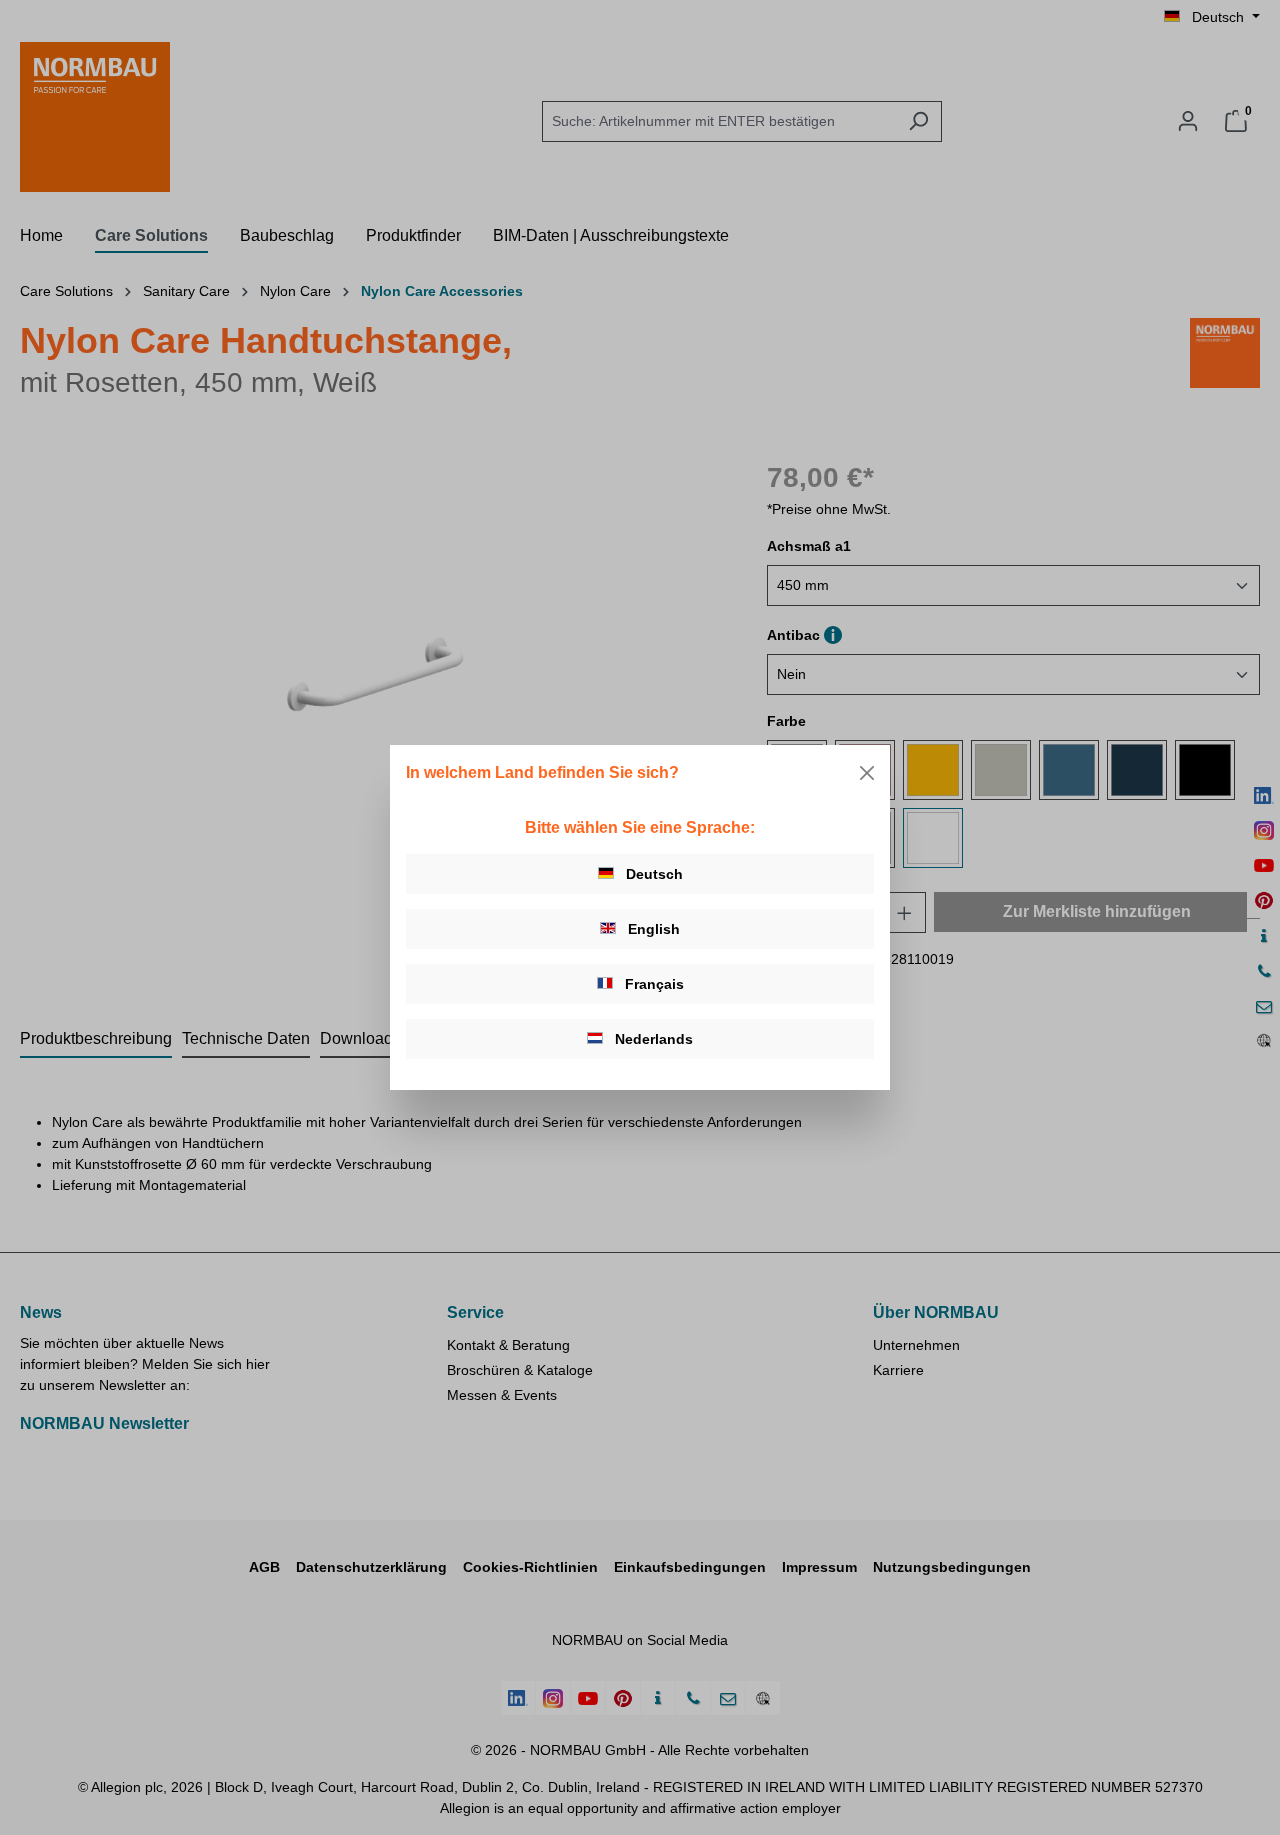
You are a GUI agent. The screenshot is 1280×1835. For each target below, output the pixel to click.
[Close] (867, 773)
